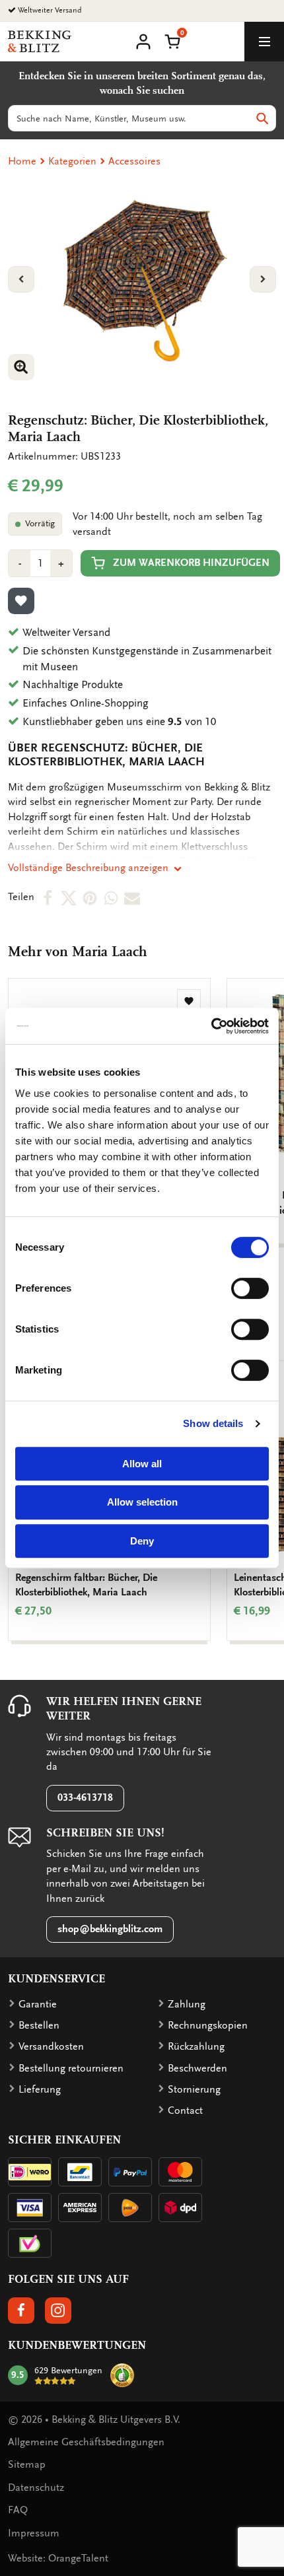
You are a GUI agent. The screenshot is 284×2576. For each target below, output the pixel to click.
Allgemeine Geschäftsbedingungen (86, 2442)
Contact (185, 2110)
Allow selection (142, 1502)
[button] (172, 40)
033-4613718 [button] (85, 1797)
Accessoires (134, 161)
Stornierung (194, 2089)
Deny (142, 1541)
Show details (213, 1423)
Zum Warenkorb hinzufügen (191, 563)
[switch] (250, 1288)
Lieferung (40, 2089)
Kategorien (72, 161)
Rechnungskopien (208, 2025)
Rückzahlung (196, 2046)
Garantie (38, 2004)
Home (22, 161)
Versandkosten (51, 2046)
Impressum (34, 2533)
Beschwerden (197, 2068)
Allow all (142, 1464)
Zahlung (187, 2004)
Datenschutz (36, 2488)
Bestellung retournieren (71, 2068)
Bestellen (39, 2025)
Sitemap (27, 2464)
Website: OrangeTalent (58, 2558)
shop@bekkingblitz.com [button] (110, 1929)
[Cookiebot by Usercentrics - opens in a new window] (211, 1026)
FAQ (18, 2510)
